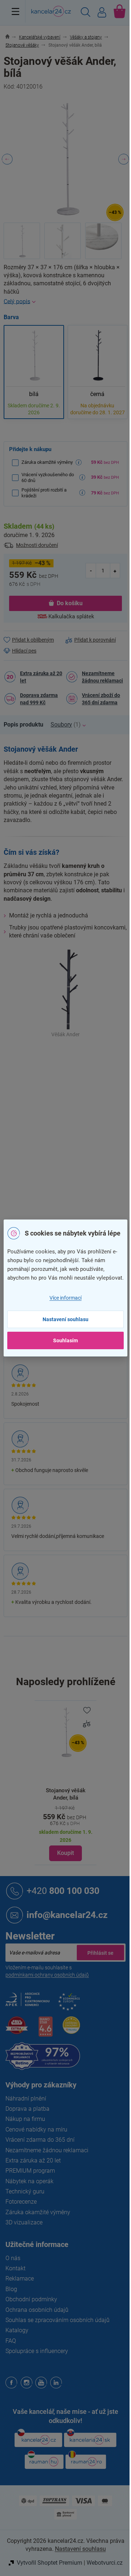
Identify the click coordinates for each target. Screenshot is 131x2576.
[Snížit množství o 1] (91, 570)
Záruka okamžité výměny (38, 2212)
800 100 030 (63, 1891)
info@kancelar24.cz (67, 1915)
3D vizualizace (24, 2222)
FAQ (11, 2341)
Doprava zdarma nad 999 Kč (39, 699)
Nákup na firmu (25, 2119)
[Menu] (15, 11)
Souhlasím (65, 1340)
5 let (71, 1158)
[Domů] (11, 37)
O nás (13, 2258)
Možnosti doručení (37, 545)
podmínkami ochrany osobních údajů (47, 1975)
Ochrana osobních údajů (37, 2310)
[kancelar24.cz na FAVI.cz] (17, 2029)
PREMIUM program (30, 2171)
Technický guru (25, 2191)
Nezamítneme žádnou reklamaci (102, 677)
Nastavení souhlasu (65, 1319)
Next (124, 159)
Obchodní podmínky (31, 2299)
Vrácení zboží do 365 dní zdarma (101, 699)
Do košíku (70, 603)
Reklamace (20, 2279)
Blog (11, 2289)
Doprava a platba (27, 2109)
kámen (74, 1143)
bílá (70, 1112)
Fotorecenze (21, 2202)
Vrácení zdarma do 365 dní (40, 2140)
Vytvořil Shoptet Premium (49, 2563)
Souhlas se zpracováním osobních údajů (57, 2320)
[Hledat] (86, 13)
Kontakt (15, 2268)
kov (70, 1128)
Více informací (65, 1298)
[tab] (27, 725)
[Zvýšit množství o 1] (115, 570)
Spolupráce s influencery (37, 2351)
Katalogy (17, 2330)
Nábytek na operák (29, 2181)
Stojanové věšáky (86, 1066)
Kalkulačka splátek (71, 616)
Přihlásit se (100, 1953)
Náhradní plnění (26, 2099)
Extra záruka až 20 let (41, 677)
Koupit (65, 1853)
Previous (7, 159)
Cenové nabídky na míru (36, 2129)
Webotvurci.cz (105, 2563)
